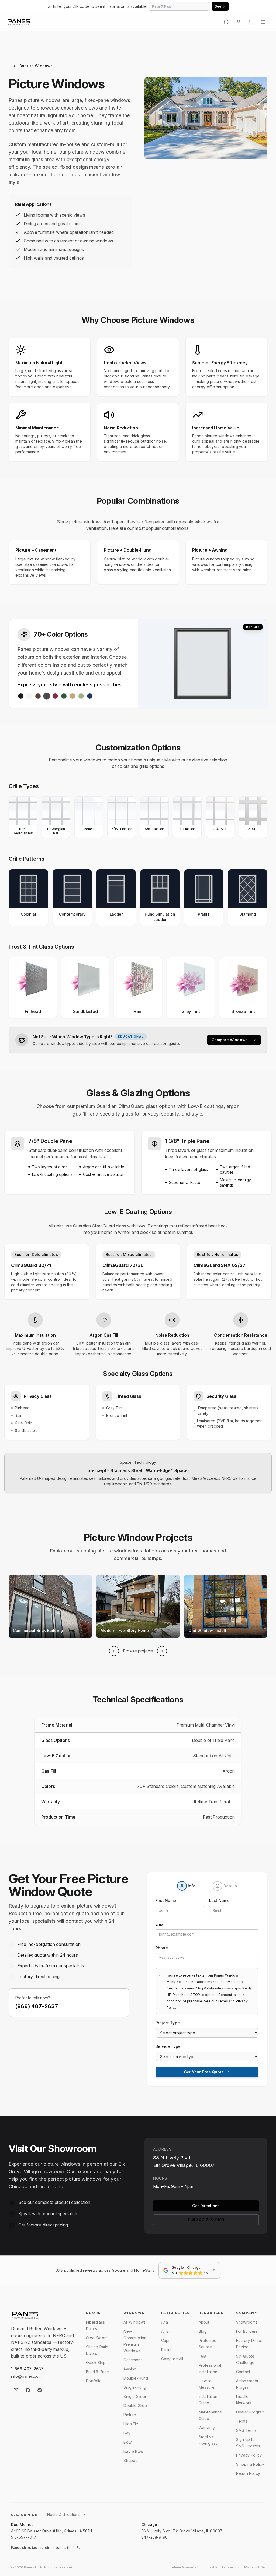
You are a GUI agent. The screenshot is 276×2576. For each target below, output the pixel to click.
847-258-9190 (154, 2537)
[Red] (55, 696)
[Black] (21, 696)
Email (161, 1924)
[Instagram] (16, 2390)
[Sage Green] (81, 696)
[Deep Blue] (90, 696)
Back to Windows (36, 66)
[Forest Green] (64, 696)
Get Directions (206, 2206)
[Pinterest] (40, 2390)
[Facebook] (28, 2390)
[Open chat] (226, 22)
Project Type (168, 2023)
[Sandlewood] (73, 696)
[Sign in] (239, 22)
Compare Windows (230, 1040)
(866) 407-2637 (37, 2006)
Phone (162, 1948)
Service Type (168, 2046)
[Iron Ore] (47, 696)
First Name (166, 1901)
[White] (29, 696)
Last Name (219, 1901)
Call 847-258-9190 (206, 2220)
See (218, 6)
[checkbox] (161, 1974)
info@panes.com (26, 2376)
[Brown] (38, 696)
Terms (223, 2001)
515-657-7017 (24, 2537)
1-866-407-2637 (27, 2369)
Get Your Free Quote (204, 2072)
